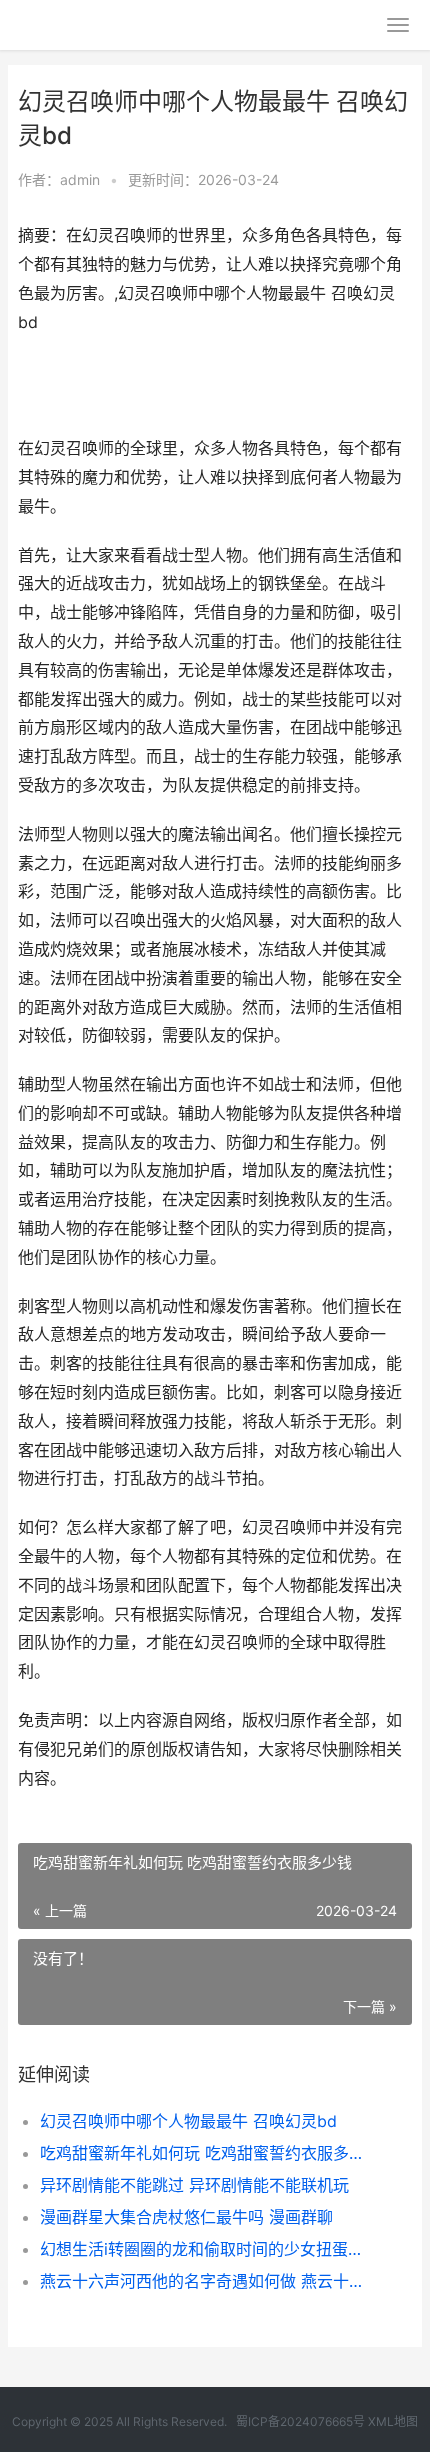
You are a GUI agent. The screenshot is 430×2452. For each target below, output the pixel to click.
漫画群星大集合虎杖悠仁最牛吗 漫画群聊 (186, 2217)
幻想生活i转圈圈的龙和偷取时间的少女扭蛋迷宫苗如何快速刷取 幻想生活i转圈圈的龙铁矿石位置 (207, 2249)
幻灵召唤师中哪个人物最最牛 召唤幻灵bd (188, 2121)
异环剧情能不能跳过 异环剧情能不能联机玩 (194, 2185)
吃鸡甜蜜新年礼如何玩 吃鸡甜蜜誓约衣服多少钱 (207, 2153)
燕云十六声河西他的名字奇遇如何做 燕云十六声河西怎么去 (207, 2281)
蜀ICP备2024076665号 (300, 2421)
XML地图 (393, 2421)
